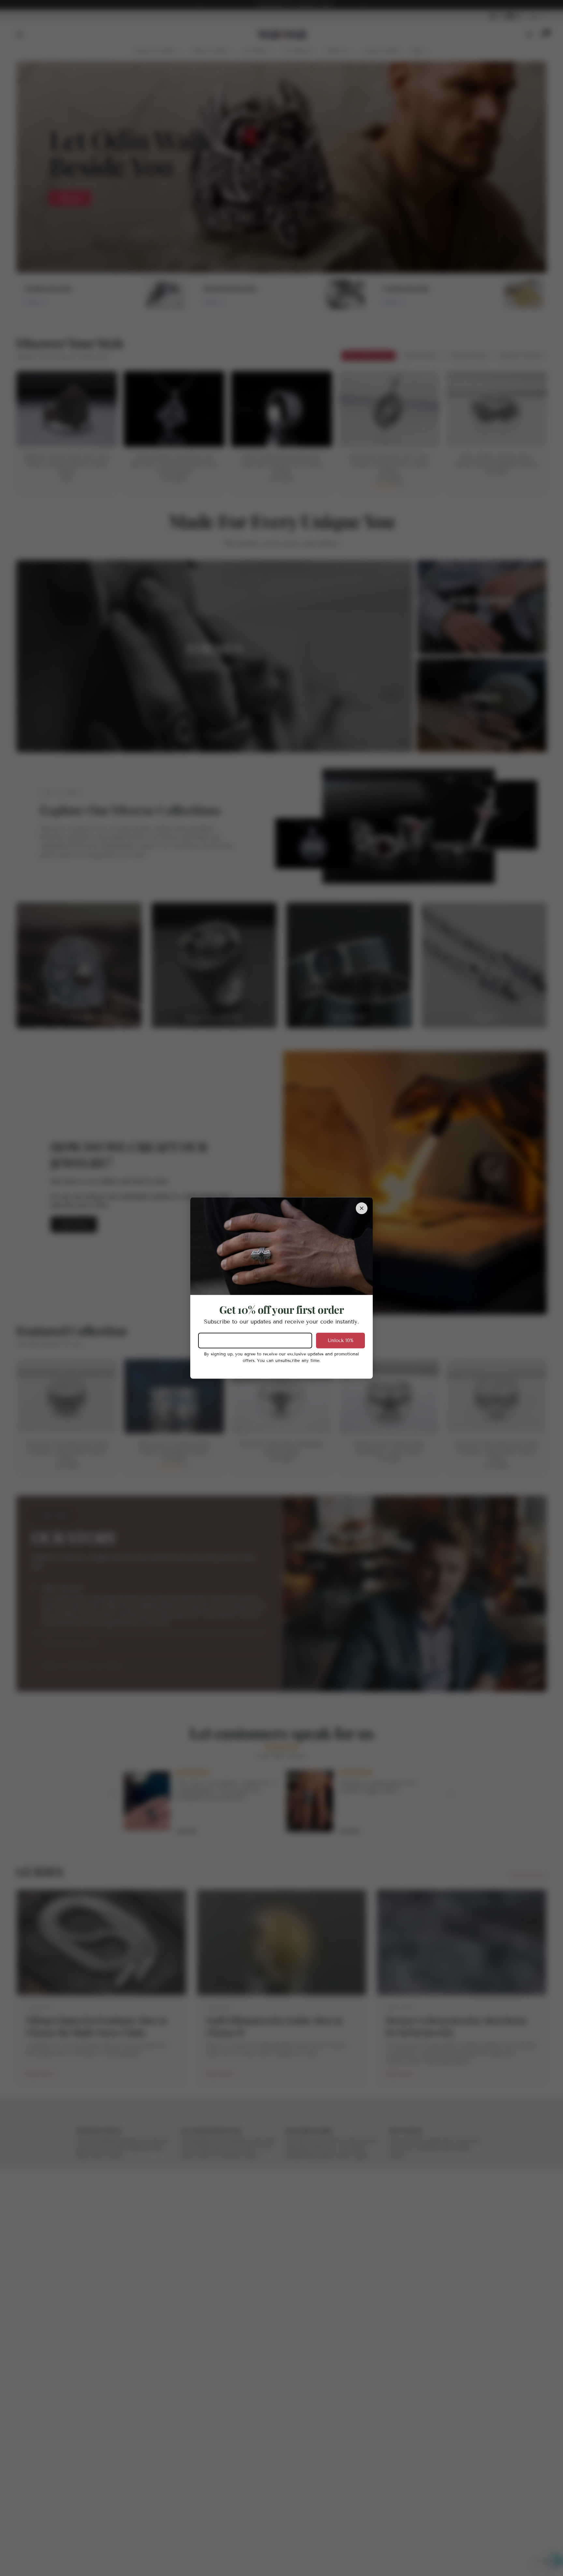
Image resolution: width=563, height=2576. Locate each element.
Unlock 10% (341, 1340)
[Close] (362, 1208)
